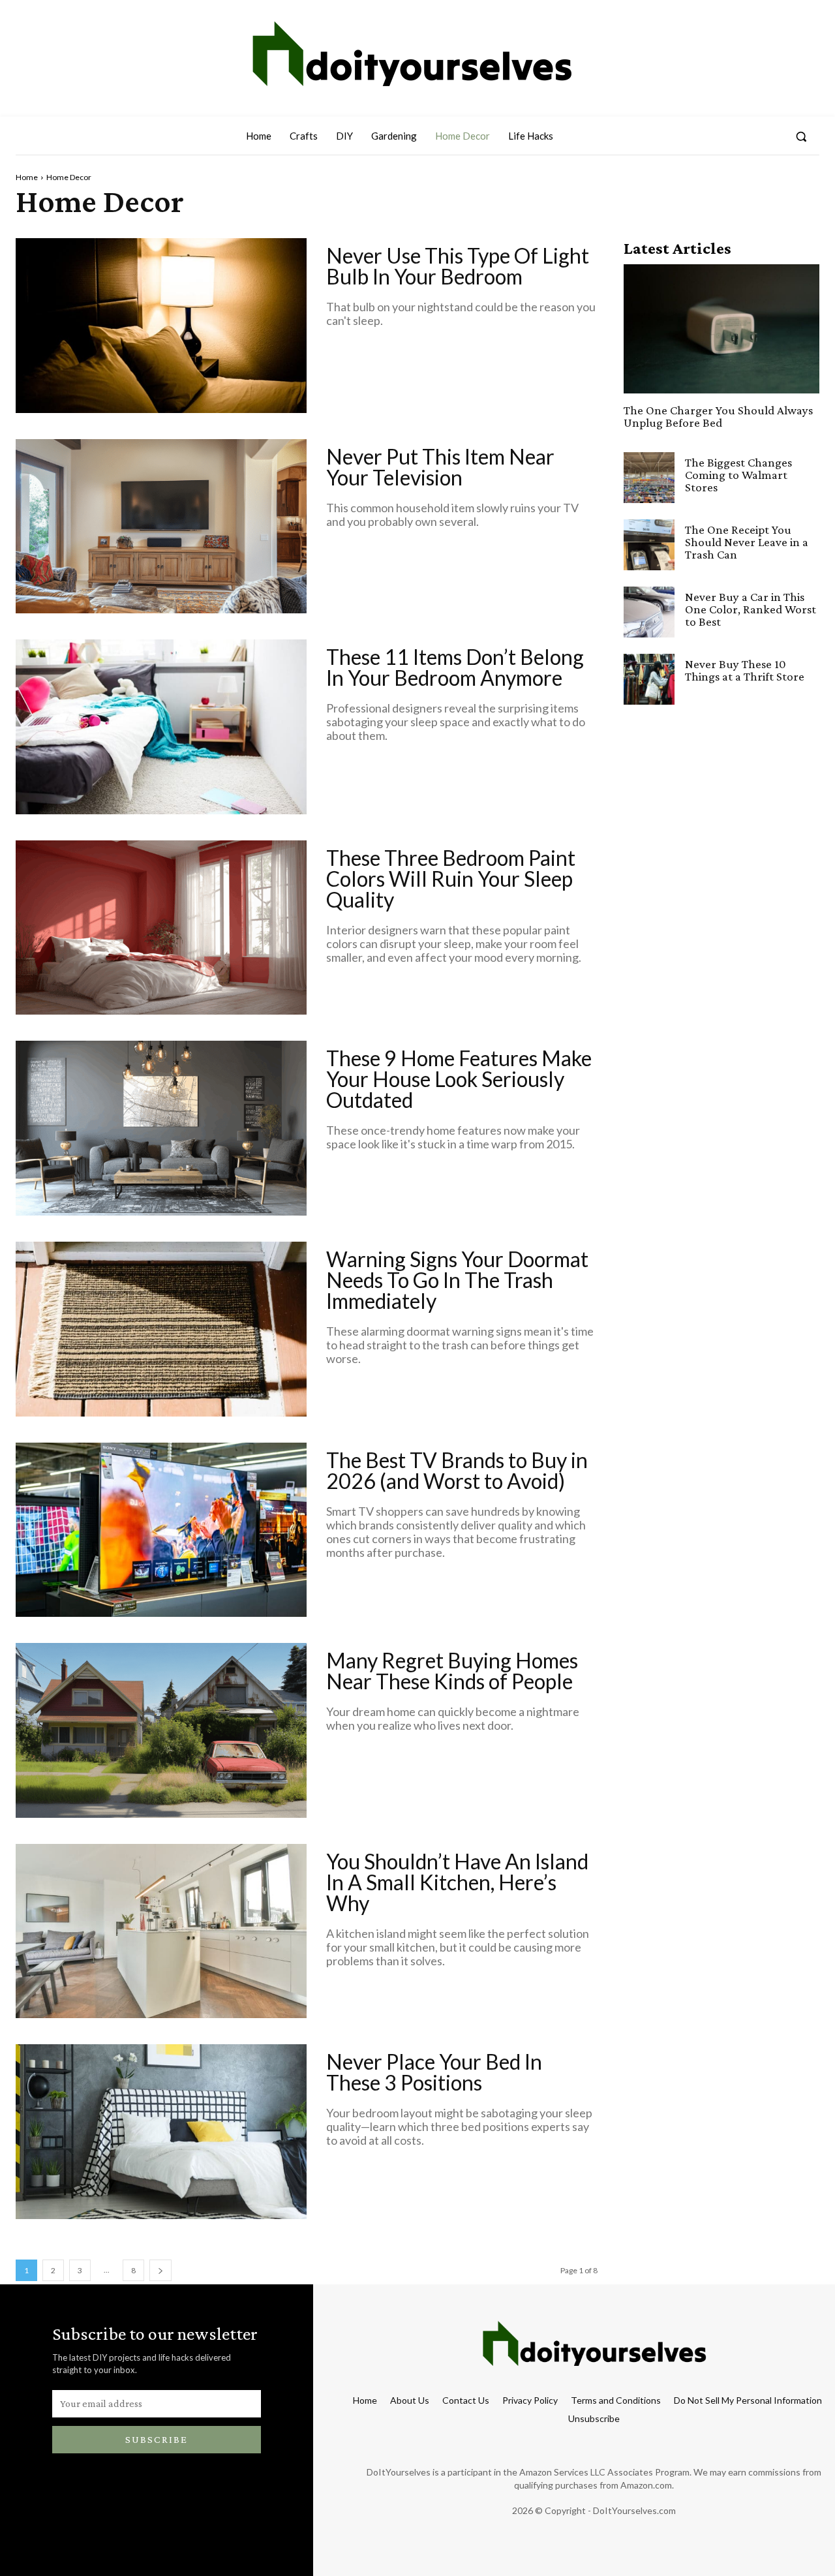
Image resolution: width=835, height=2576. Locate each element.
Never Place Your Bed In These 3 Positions (434, 2072)
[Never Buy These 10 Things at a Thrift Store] (649, 679)
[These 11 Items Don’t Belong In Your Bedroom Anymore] (161, 727)
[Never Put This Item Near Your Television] (161, 527)
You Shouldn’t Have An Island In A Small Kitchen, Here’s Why (457, 1882)
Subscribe (157, 2439)
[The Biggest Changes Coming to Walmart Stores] (649, 478)
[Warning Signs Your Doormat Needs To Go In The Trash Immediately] (161, 1329)
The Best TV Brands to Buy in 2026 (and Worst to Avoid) (457, 1470)
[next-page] (160, 2270)
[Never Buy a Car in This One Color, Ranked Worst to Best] (649, 612)
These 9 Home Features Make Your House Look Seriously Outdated (459, 1079)
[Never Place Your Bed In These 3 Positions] (161, 2132)
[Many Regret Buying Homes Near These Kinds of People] (161, 1730)
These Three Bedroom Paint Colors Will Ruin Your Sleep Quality (451, 879)
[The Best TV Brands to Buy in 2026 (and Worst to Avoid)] (161, 1530)
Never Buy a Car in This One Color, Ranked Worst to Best (751, 609)
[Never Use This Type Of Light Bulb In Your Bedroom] (161, 326)
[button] (801, 136)
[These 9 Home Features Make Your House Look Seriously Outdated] (161, 1128)
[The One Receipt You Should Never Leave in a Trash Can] (649, 545)
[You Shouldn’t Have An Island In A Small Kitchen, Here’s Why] (161, 1931)
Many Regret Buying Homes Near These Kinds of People (452, 1671)
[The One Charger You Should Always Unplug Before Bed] (721, 329)
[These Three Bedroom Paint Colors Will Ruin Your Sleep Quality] (161, 928)
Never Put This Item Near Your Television (440, 467)
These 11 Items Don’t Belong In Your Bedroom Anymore (455, 667)
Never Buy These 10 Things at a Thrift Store (745, 670)
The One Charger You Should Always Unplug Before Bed (718, 416)
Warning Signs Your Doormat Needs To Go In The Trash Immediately (457, 1280)
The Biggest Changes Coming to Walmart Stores (738, 475)
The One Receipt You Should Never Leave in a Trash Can (747, 542)
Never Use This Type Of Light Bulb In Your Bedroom (458, 266)
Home (27, 177)
